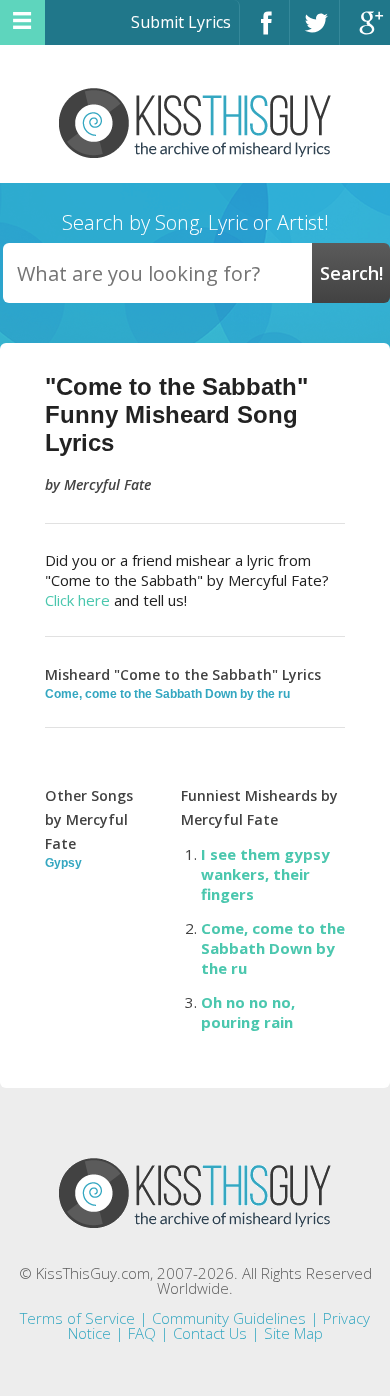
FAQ (142, 1333)
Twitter (314, 31)
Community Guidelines (229, 1318)
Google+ (365, 31)
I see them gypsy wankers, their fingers (265, 874)
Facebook (264, 31)
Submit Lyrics (181, 22)
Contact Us (210, 1333)
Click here (77, 600)
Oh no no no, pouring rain (248, 1012)
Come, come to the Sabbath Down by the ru (167, 694)
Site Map (293, 1333)
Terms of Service (77, 1318)
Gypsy (63, 863)
